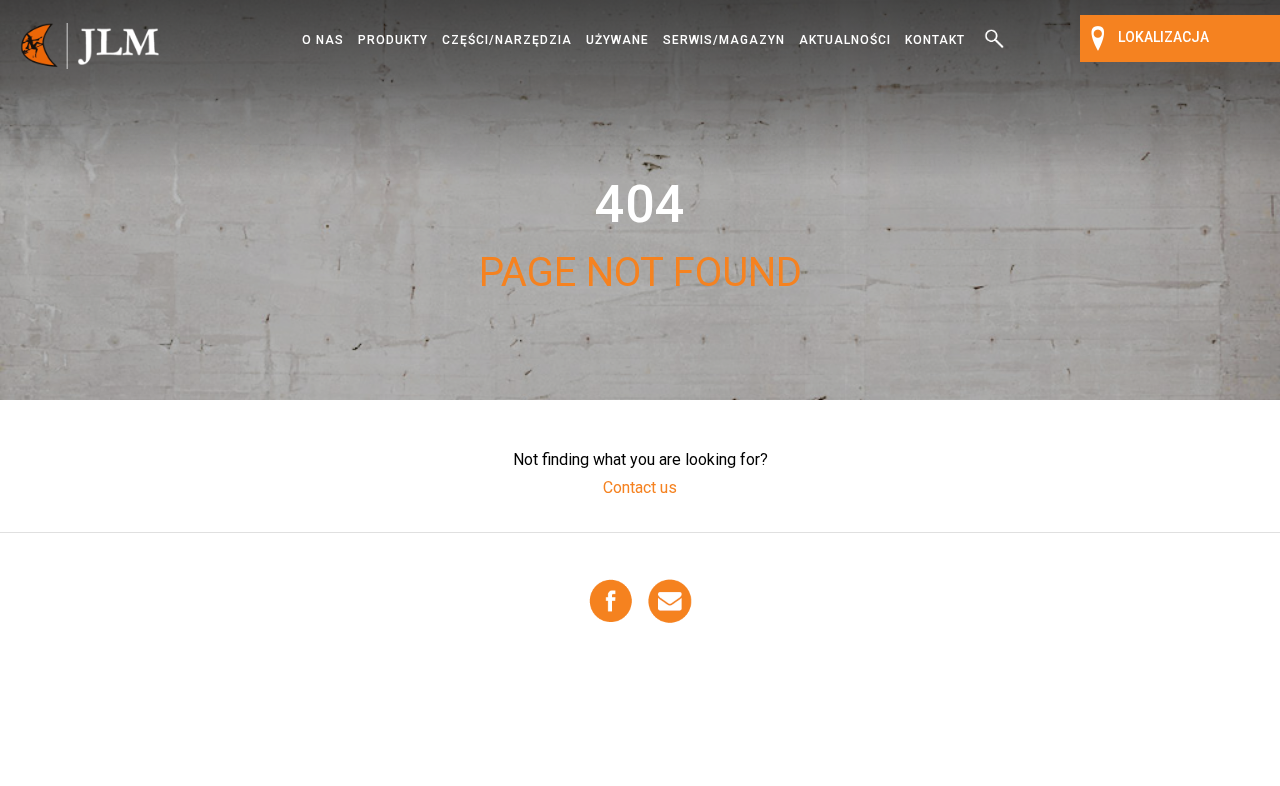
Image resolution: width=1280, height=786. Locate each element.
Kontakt (935, 40)
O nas (323, 40)
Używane (617, 40)
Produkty (393, 40)
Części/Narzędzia (507, 40)
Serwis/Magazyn (724, 40)
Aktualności (845, 40)
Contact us (640, 487)
